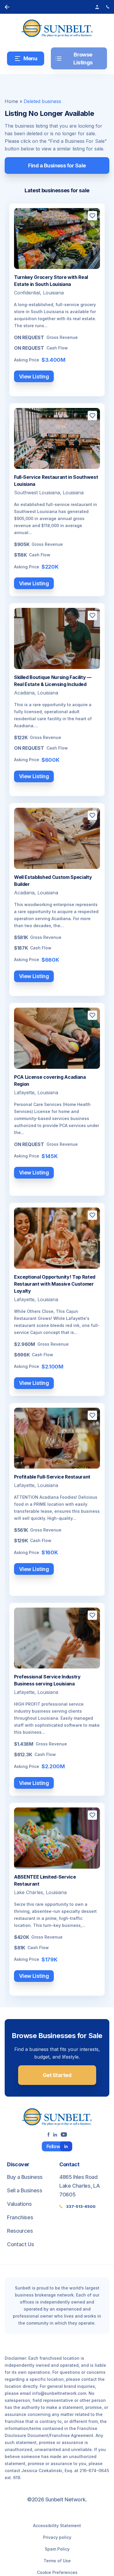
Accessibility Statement (57, 2526)
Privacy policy (57, 2537)
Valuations (19, 2204)
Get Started (57, 2075)
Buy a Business (25, 2177)
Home (11, 101)
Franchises (20, 2217)
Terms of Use (57, 2561)
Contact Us (20, 2244)
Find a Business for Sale (57, 165)
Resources (20, 2231)
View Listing (34, 377)
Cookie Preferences (57, 2572)
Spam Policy (57, 2549)
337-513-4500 (81, 2206)
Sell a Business (25, 2190)
